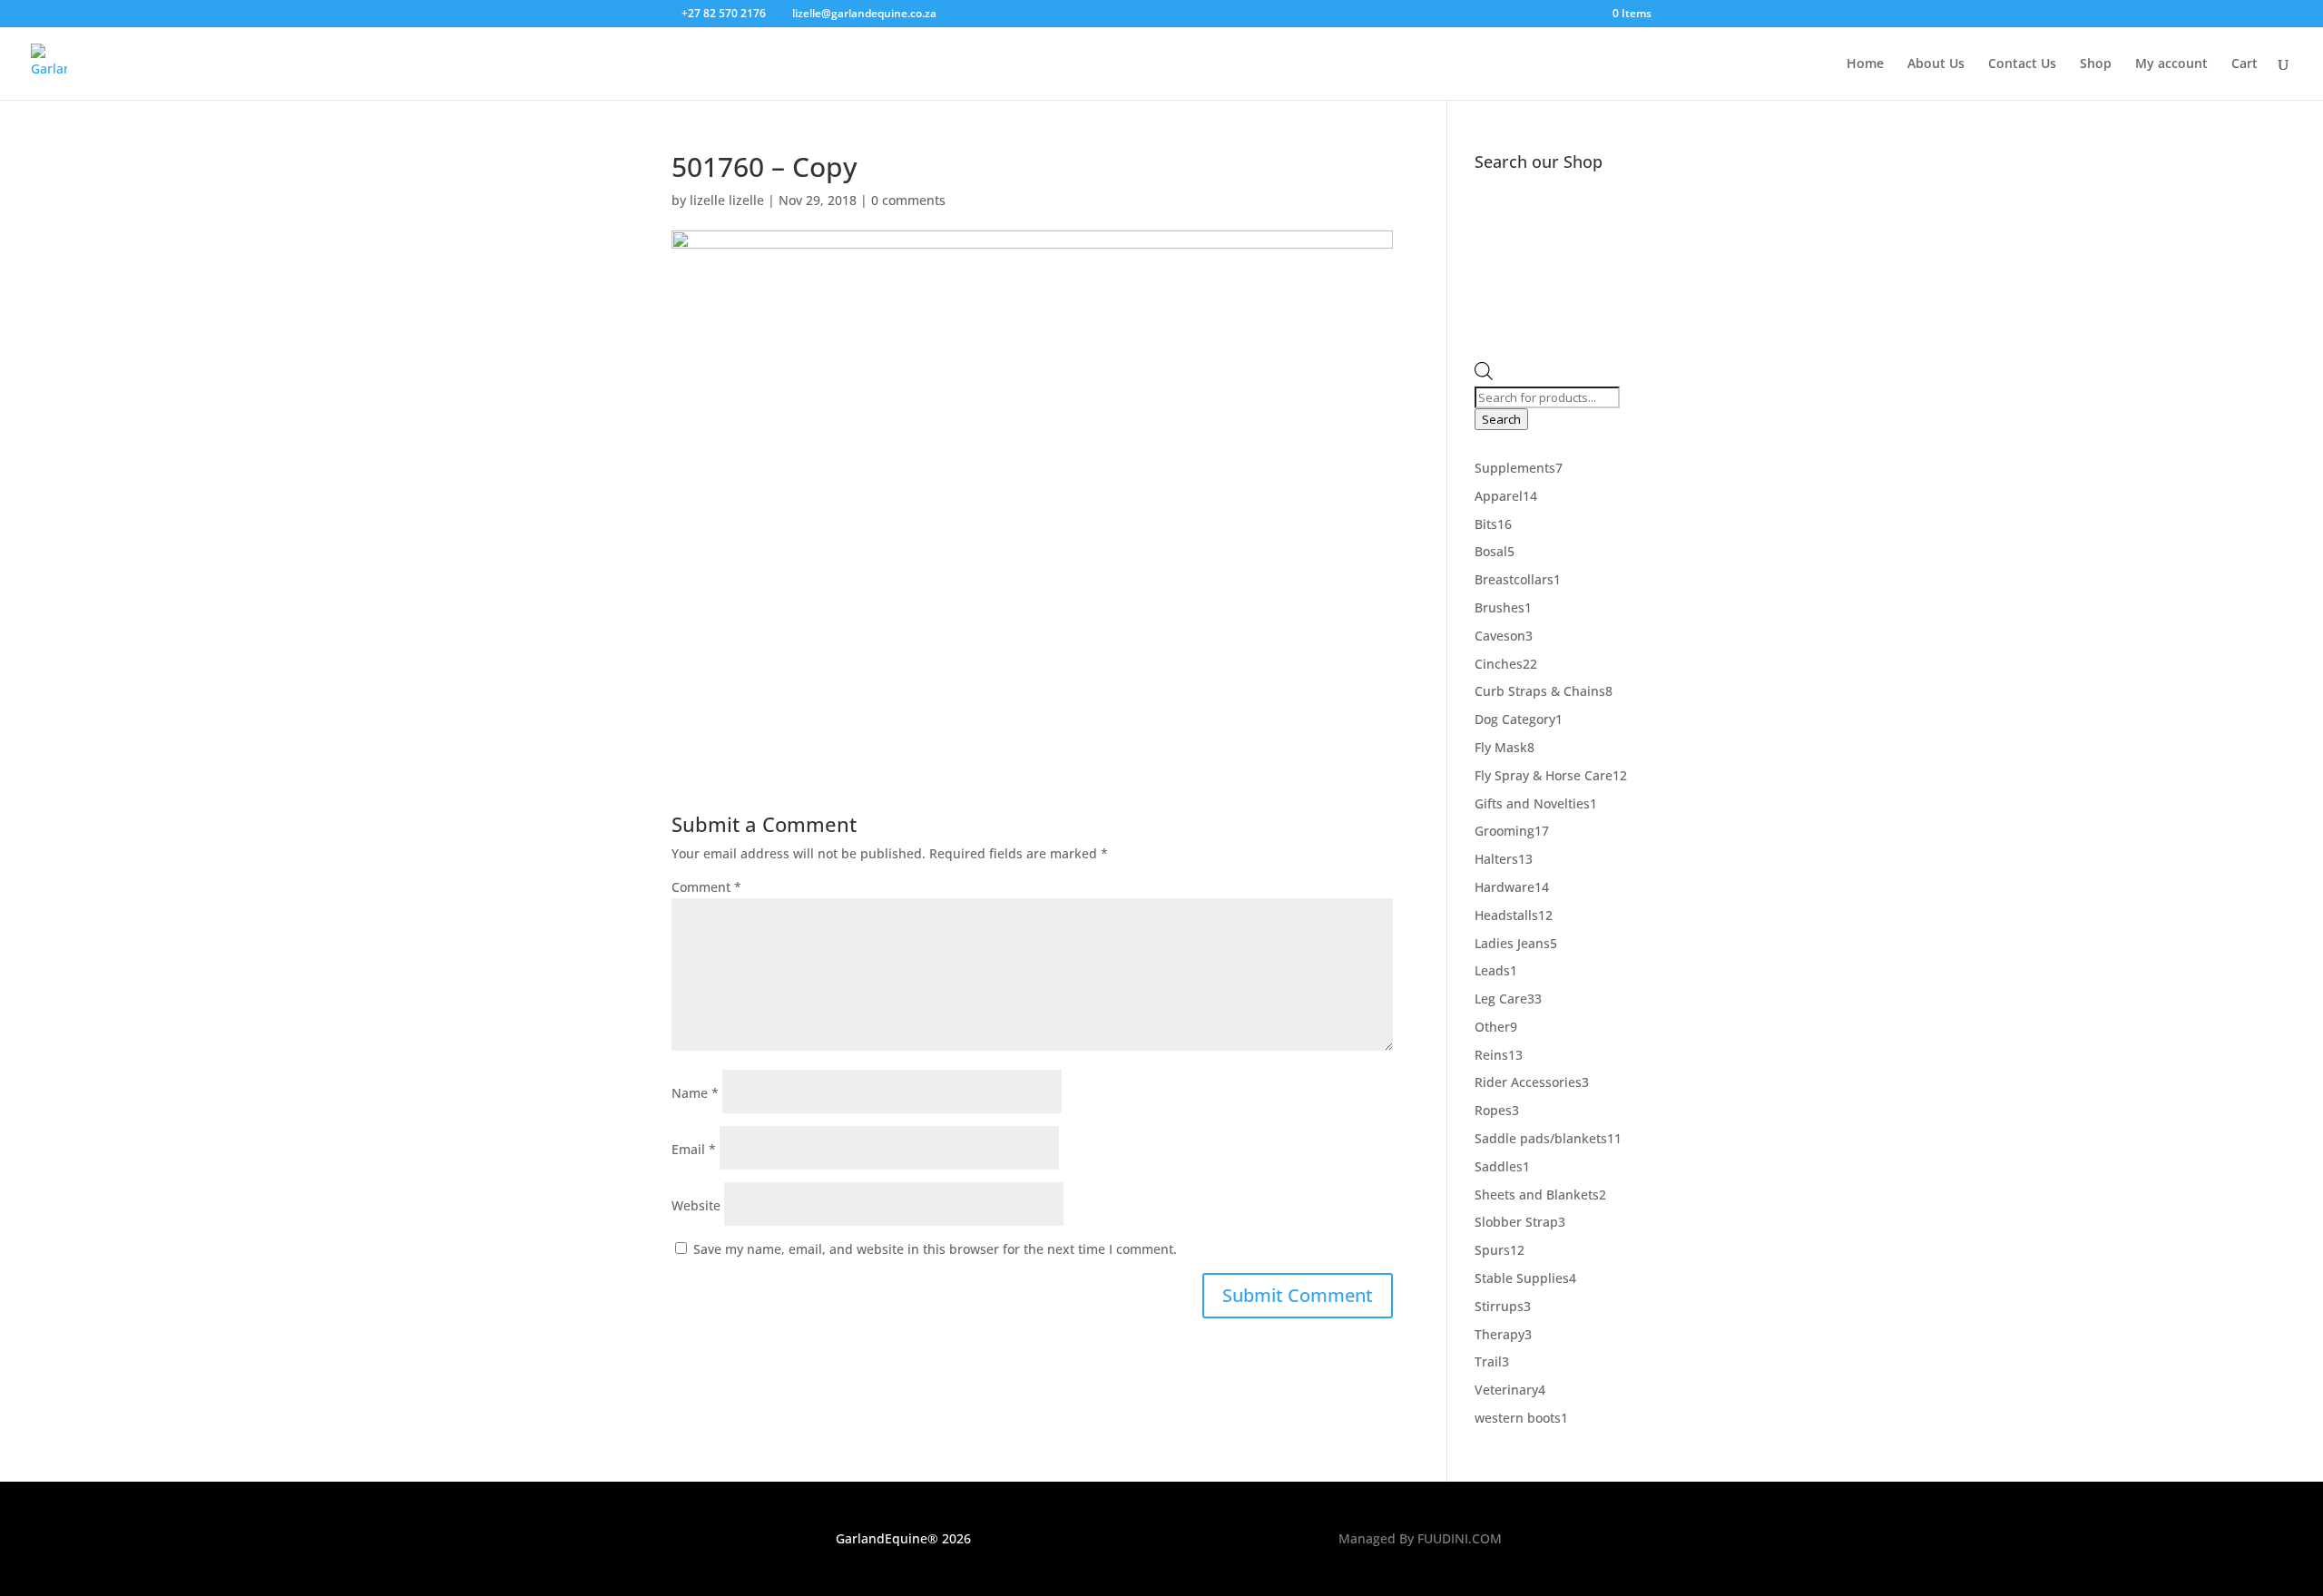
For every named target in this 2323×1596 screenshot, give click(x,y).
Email (694, 1149)
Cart (2245, 64)
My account (2171, 64)
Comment (706, 887)
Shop (2096, 64)
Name (695, 1093)
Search (1501, 419)
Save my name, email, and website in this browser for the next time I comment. (935, 1249)
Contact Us (2022, 64)
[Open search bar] (1484, 375)
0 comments (908, 200)
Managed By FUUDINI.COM (1420, 1538)
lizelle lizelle (727, 200)
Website (696, 1205)
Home (1865, 64)
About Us (1936, 64)
